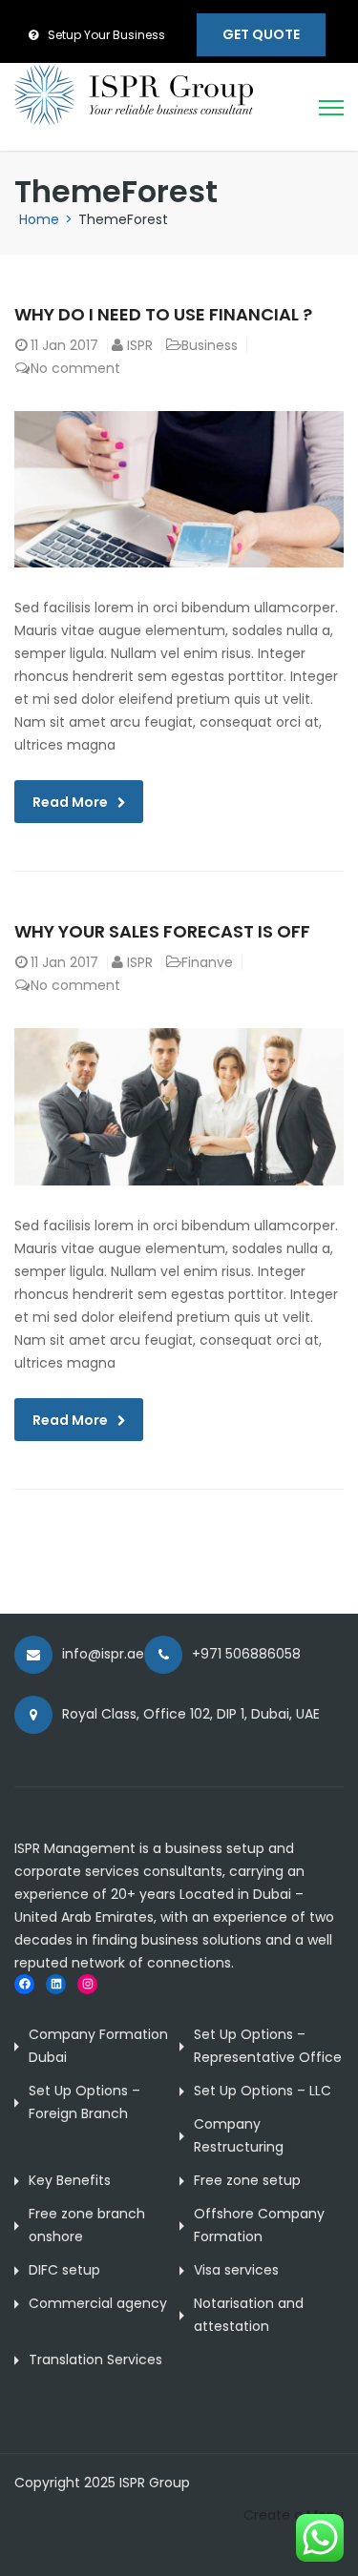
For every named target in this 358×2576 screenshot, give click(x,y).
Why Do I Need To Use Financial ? (163, 314)
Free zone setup (247, 2180)
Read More (70, 802)
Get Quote (261, 34)
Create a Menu (294, 2515)
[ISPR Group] (134, 93)
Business (210, 345)
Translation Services (95, 2360)
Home (39, 219)
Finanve (207, 962)
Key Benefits (70, 2180)
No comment (75, 368)
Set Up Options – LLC (263, 2091)
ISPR (140, 345)
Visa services (236, 2270)
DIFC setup (64, 2270)
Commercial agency (98, 2303)
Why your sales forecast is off (162, 931)
